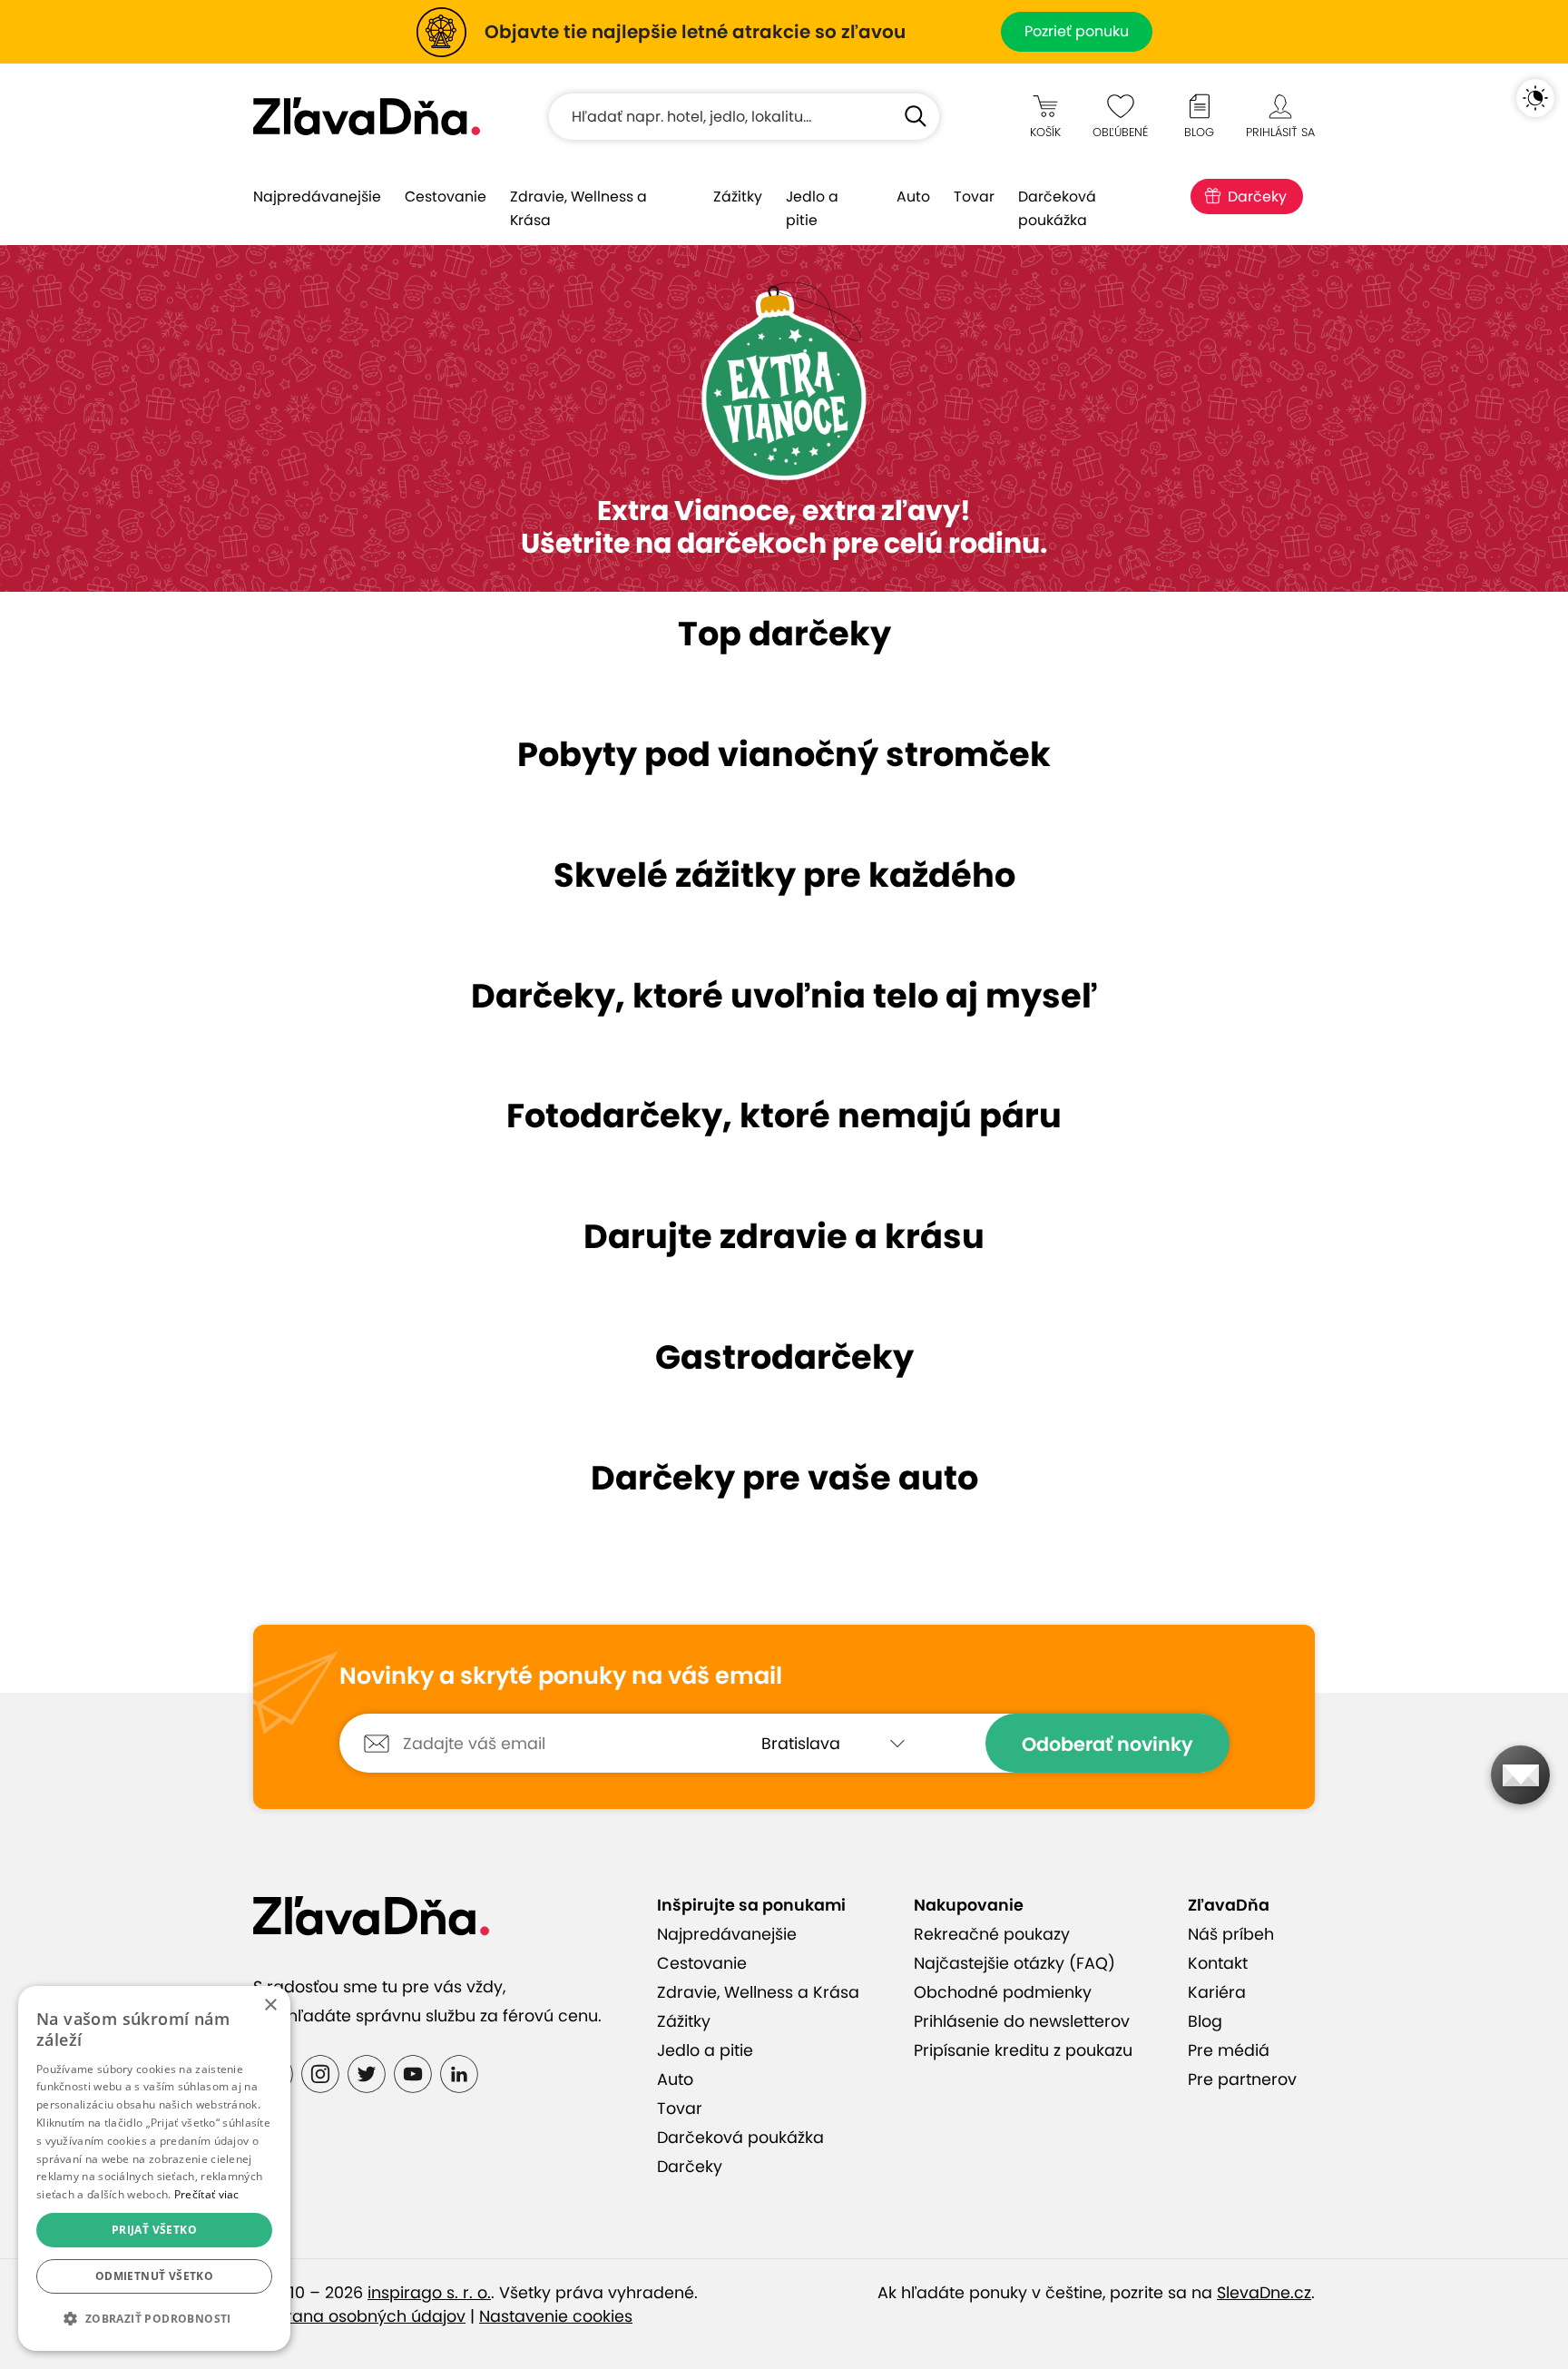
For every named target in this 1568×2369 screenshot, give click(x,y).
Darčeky (1257, 197)
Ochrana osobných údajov (359, 2316)
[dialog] (154, 2168)
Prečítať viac (207, 2194)
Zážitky (738, 197)
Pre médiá (1229, 2050)
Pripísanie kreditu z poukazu (1023, 2050)
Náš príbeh (1231, 1934)
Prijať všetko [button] (154, 2230)
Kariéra (1217, 1992)
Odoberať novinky (1107, 1744)
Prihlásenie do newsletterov (1022, 2021)
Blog (1205, 2021)
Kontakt (1218, 1963)
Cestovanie (446, 197)
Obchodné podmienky (1003, 1992)
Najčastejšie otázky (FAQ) (1014, 1963)
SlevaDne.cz (1264, 2293)
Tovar (974, 197)
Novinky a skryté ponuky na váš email (561, 1676)
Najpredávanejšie (317, 197)
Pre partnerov (1242, 2079)
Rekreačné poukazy (992, 1934)
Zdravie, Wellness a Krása (578, 208)
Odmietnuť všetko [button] (154, 2276)
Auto (913, 197)
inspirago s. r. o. (429, 2293)
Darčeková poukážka (1057, 208)
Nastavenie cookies (556, 2316)
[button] (154, 2319)
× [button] (270, 2005)
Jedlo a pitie (812, 208)
